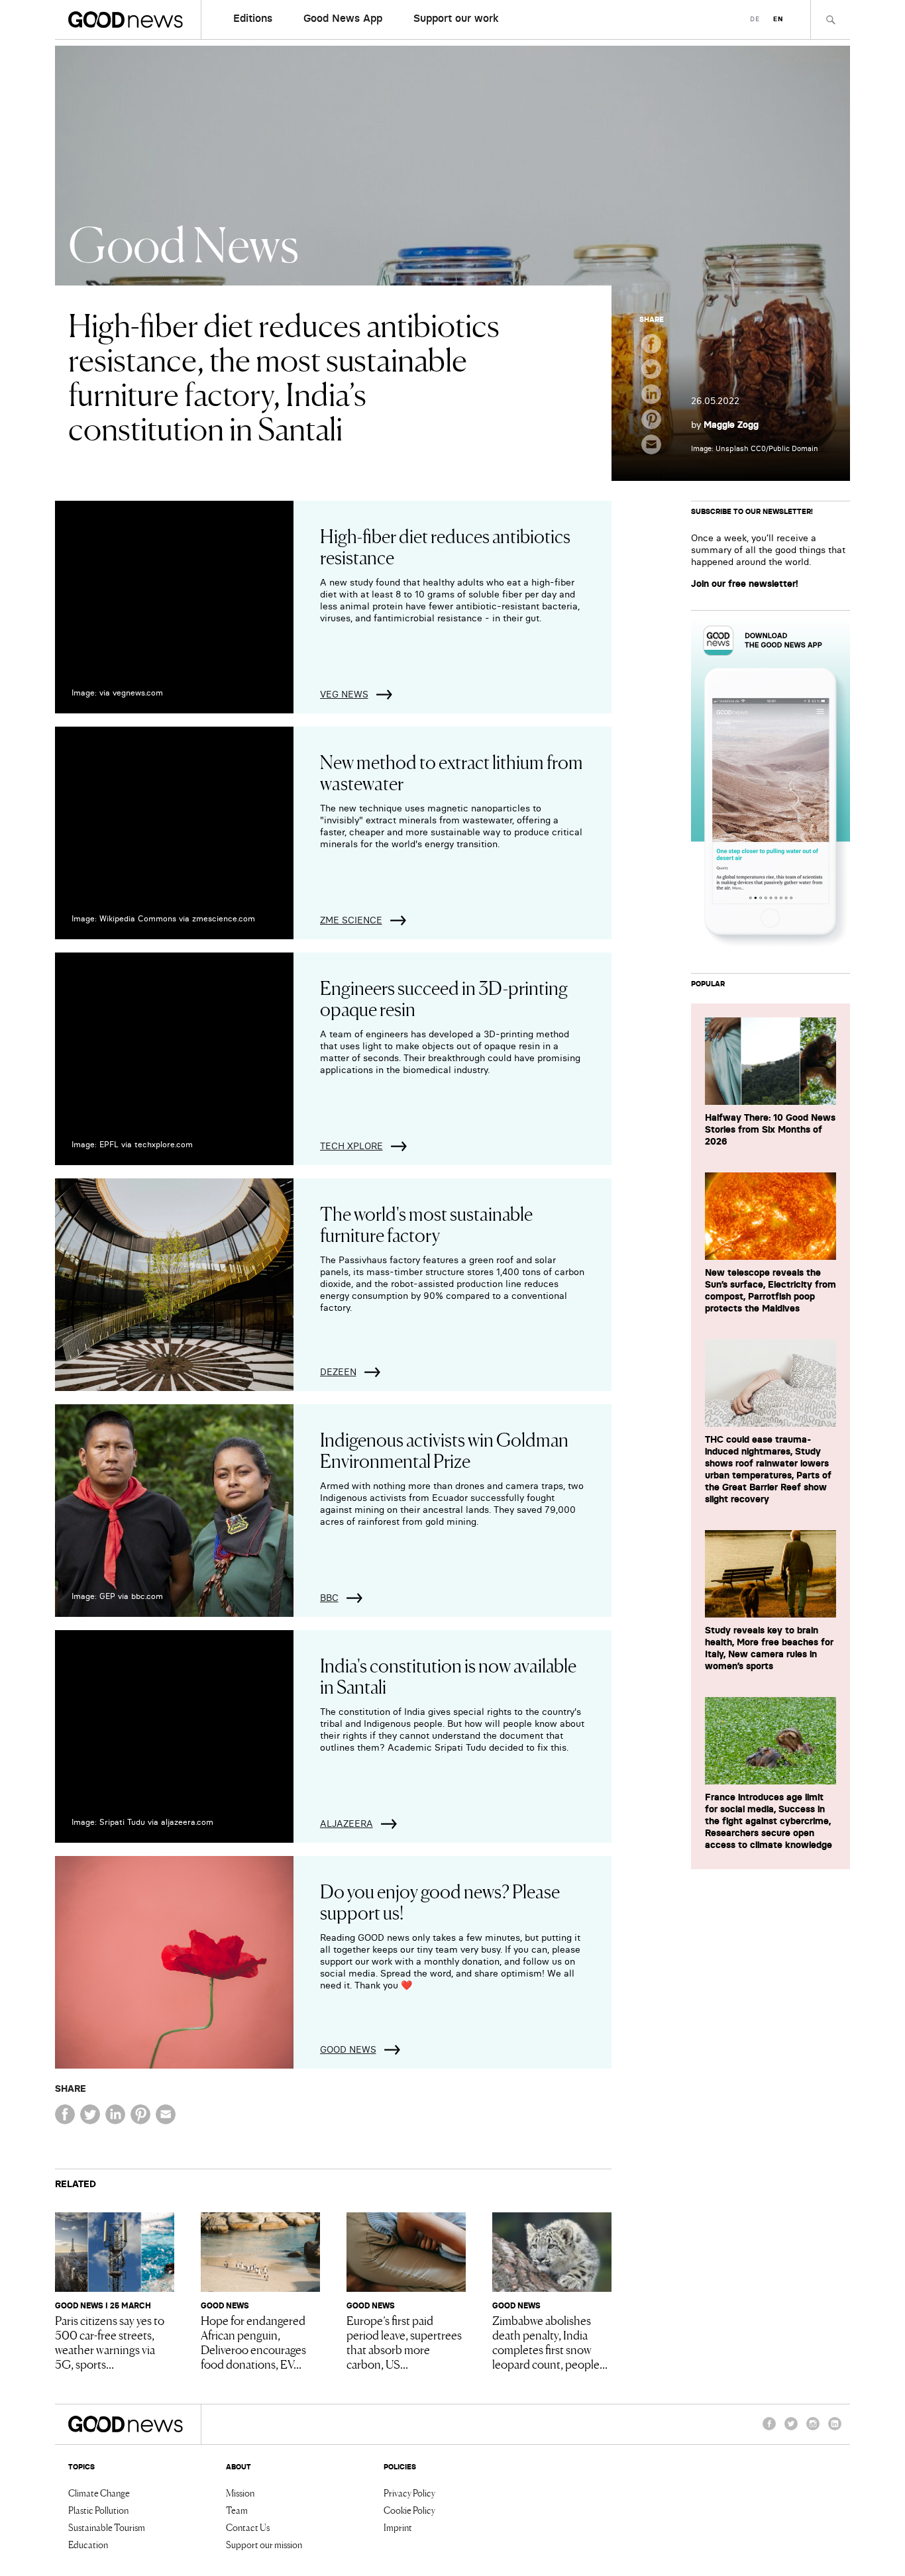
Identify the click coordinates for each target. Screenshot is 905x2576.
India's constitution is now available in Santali (448, 1675)
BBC (329, 1598)
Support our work (456, 18)
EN (778, 19)
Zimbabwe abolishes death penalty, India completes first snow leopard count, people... (550, 2342)
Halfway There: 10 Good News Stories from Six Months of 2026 (770, 1129)
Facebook (769, 2430)
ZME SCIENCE (351, 920)
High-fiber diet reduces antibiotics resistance (445, 546)
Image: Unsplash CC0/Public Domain (755, 448)
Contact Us (248, 2527)
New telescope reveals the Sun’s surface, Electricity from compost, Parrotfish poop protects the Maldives (771, 1290)
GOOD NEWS (348, 2049)
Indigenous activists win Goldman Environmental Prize (444, 1449)
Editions (253, 18)
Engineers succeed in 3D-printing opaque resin (444, 998)
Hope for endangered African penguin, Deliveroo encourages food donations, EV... (253, 2342)
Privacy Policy (409, 2493)
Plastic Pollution (98, 2510)
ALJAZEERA (346, 1824)
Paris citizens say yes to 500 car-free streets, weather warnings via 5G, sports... (110, 2342)
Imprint (398, 2527)
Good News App (343, 18)
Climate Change (99, 2493)
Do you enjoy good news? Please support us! (440, 1901)
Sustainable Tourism (107, 2527)
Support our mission (264, 2544)
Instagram (813, 2430)
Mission (240, 2493)
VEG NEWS (344, 694)
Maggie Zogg (731, 425)
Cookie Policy (409, 2510)
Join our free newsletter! (745, 584)
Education (88, 2544)
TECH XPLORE (351, 1146)
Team (237, 2510)
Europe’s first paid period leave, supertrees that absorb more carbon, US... (404, 2342)
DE (755, 19)
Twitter (791, 2430)
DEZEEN (338, 1372)
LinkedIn (835, 2430)
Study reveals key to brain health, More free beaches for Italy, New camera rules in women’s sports (769, 1648)
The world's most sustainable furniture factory (426, 1223)
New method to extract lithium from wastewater (452, 772)
